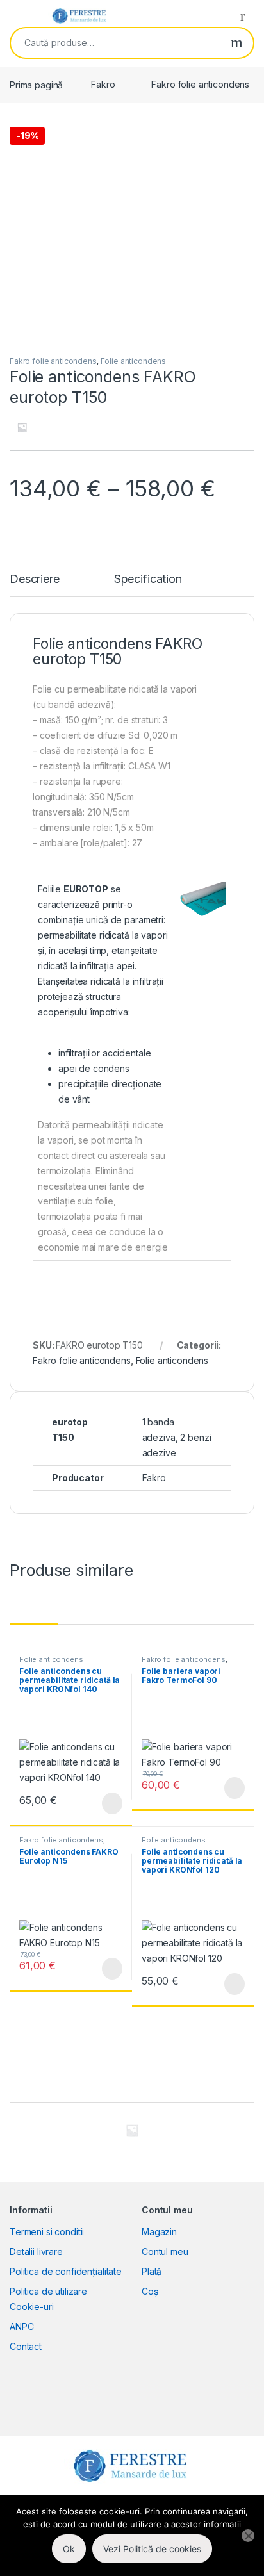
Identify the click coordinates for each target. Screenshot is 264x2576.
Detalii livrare (36, 2252)
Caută (237, 43)
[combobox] (116, 43)
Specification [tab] (148, 579)
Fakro (103, 84)
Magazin (159, 2232)
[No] (248, 2536)
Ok (69, 2549)
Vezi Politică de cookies (152, 2549)
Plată (152, 2271)
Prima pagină (36, 84)
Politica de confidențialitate (66, 2271)
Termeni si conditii (47, 2232)
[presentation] (251, 2131)
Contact (26, 2346)
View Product (106, 1803)
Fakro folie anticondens (200, 84)
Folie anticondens (134, 361)
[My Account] (247, 15)
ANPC (21, 2326)
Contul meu (165, 2252)
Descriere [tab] (35, 579)
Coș (150, 2291)
